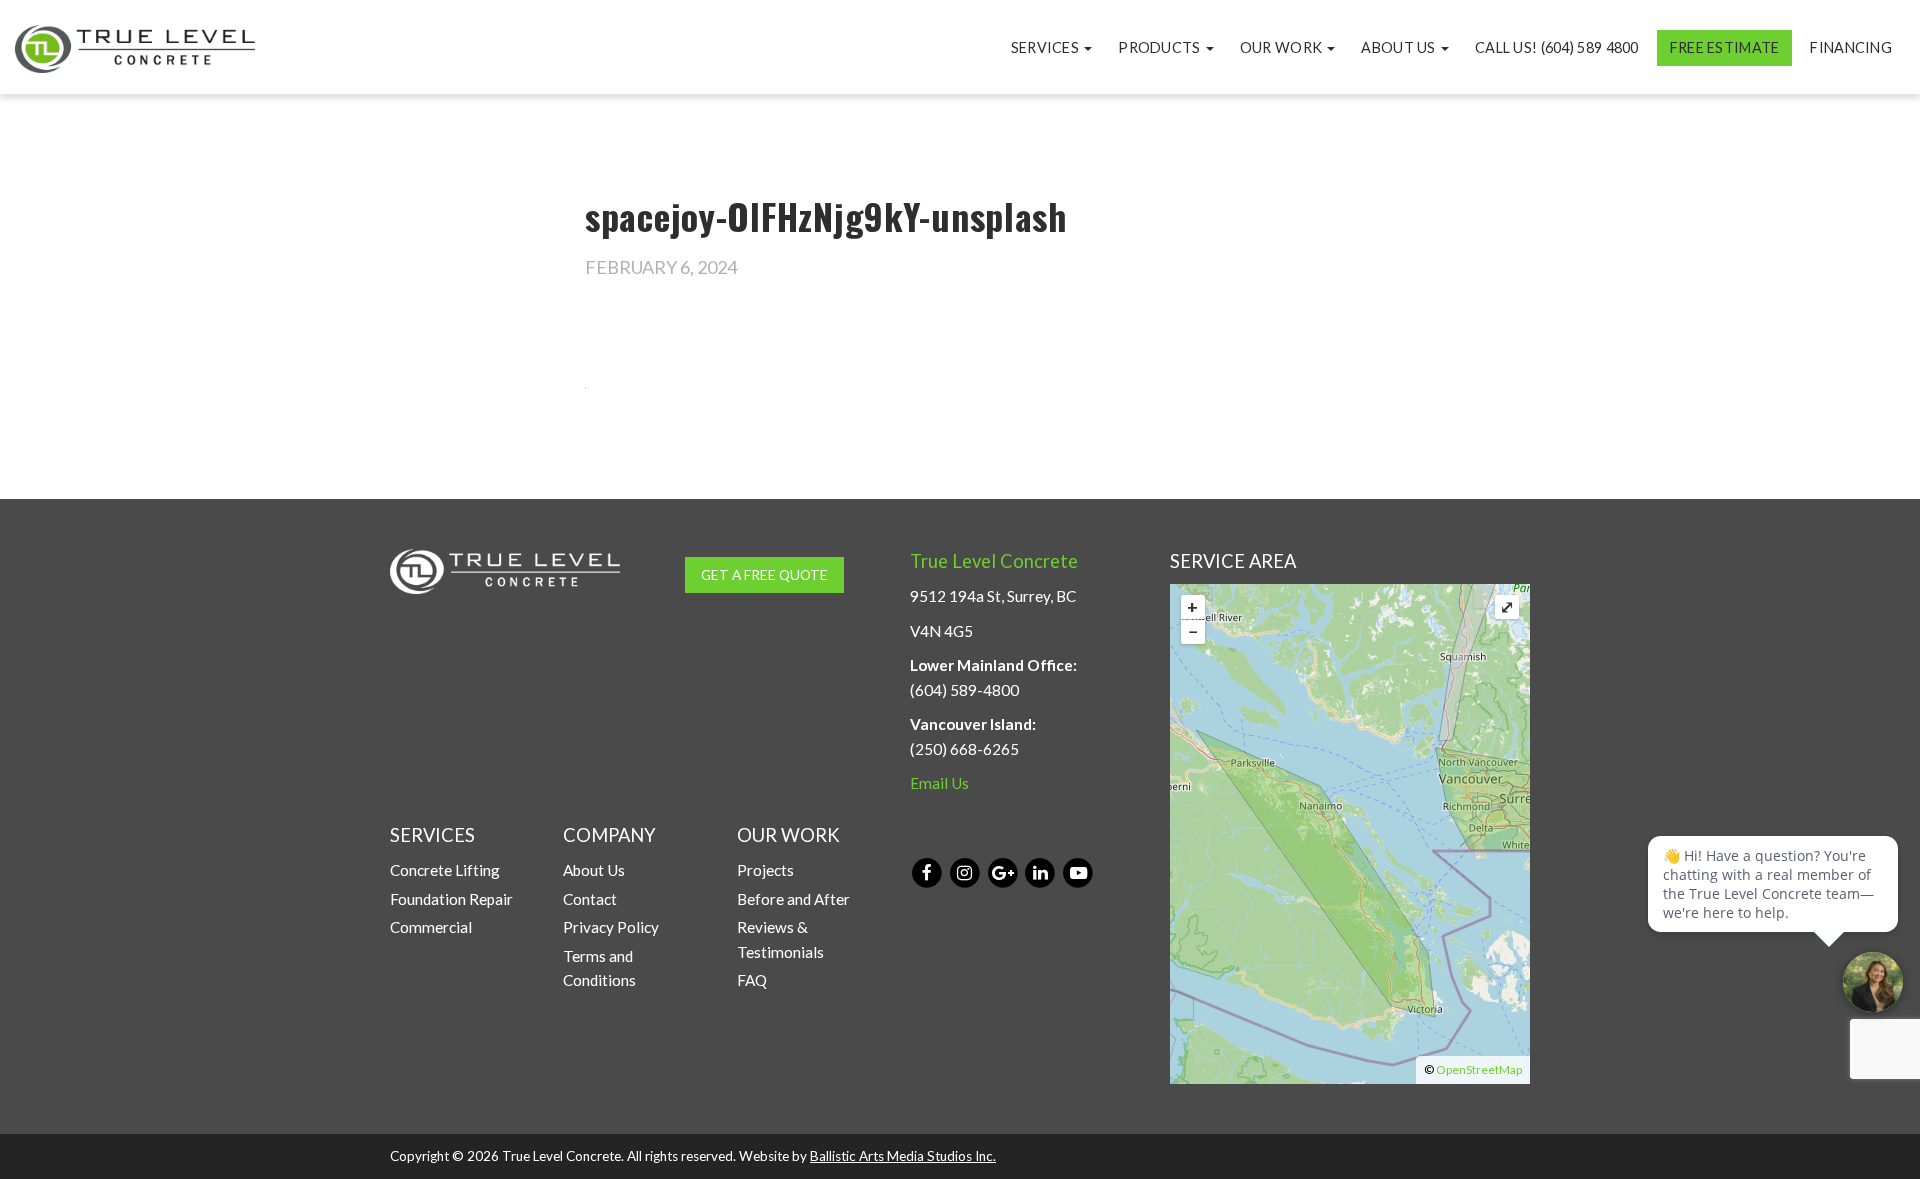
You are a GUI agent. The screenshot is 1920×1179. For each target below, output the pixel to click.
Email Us (939, 783)
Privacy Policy (611, 927)
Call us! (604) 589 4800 (1557, 47)
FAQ (752, 980)
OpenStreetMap (1479, 1069)
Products (1161, 47)
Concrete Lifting (445, 870)
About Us (1400, 47)
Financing (1851, 47)
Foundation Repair (451, 899)
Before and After (793, 899)
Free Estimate (1725, 47)
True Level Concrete (994, 561)
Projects (765, 870)
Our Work (1283, 47)
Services (1047, 47)
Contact (590, 899)
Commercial (431, 927)
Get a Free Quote (764, 574)
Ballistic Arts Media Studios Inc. (903, 1156)
